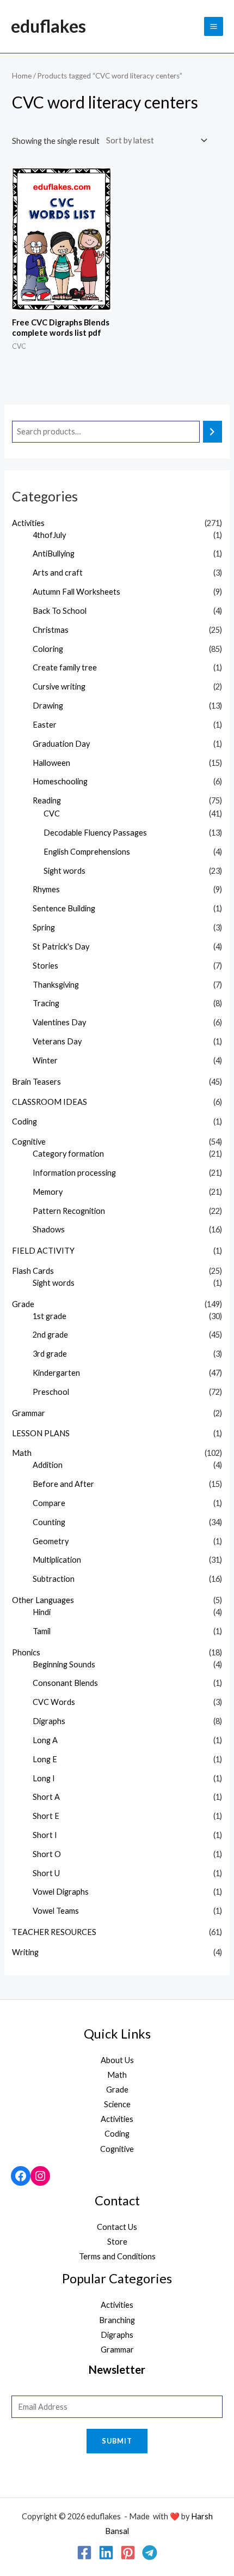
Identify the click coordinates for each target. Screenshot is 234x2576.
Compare (49, 1503)
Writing (25, 1952)
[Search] (213, 432)
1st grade (50, 1316)
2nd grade (50, 1335)
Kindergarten (56, 1373)
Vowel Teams (56, 1911)
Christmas (51, 630)
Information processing (74, 1173)
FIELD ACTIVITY (43, 1251)
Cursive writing (59, 687)
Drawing (48, 706)
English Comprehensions (87, 852)
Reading (47, 800)
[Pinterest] (128, 2553)
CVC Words (54, 1702)
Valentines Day (59, 1022)
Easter (45, 725)
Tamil (42, 1631)
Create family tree (65, 667)
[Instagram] (40, 2176)
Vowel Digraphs (61, 1892)
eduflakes (48, 26)
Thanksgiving (56, 985)
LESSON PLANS (41, 1433)
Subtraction (54, 1579)
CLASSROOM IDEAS (50, 1102)
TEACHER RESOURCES (54, 1932)
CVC (52, 814)
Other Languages (43, 1600)
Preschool (51, 1392)
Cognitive (29, 1142)
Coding (24, 1121)
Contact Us (117, 2227)
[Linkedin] (106, 2553)
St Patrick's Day (61, 947)
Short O (47, 1854)
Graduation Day (61, 744)
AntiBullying (54, 554)
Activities (28, 523)
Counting (49, 1522)
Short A (46, 1797)
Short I (45, 1835)
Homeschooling (60, 781)
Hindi (42, 1612)
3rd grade (50, 1354)
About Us (117, 2060)
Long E (45, 1759)
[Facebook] (21, 2176)
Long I (44, 1778)
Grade (23, 1304)
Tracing (46, 1003)
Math (22, 1453)
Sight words (64, 871)
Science (117, 2104)
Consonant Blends (65, 1683)
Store (117, 2242)
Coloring (48, 649)
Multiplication (57, 1560)
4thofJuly (49, 535)
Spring (44, 927)
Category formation (68, 1154)
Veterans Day (57, 1041)
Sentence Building (64, 908)
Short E (46, 1816)
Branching (117, 2320)
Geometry (51, 1541)
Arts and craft (58, 573)
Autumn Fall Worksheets (76, 592)
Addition (48, 1465)
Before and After (63, 1484)
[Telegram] (150, 2553)
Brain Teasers (36, 1082)
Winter (45, 1060)
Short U (46, 1873)
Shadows (49, 1229)
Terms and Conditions (117, 2256)
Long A (45, 1740)
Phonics (26, 1652)
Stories (45, 966)
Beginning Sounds (64, 1664)
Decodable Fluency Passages (95, 833)
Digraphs (49, 1721)
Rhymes (46, 889)
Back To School (60, 611)
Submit (117, 2441)
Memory (48, 1192)
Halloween (51, 763)
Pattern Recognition (69, 1211)
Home (22, 76)
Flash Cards (33, 1271)
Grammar (29, 1413)
